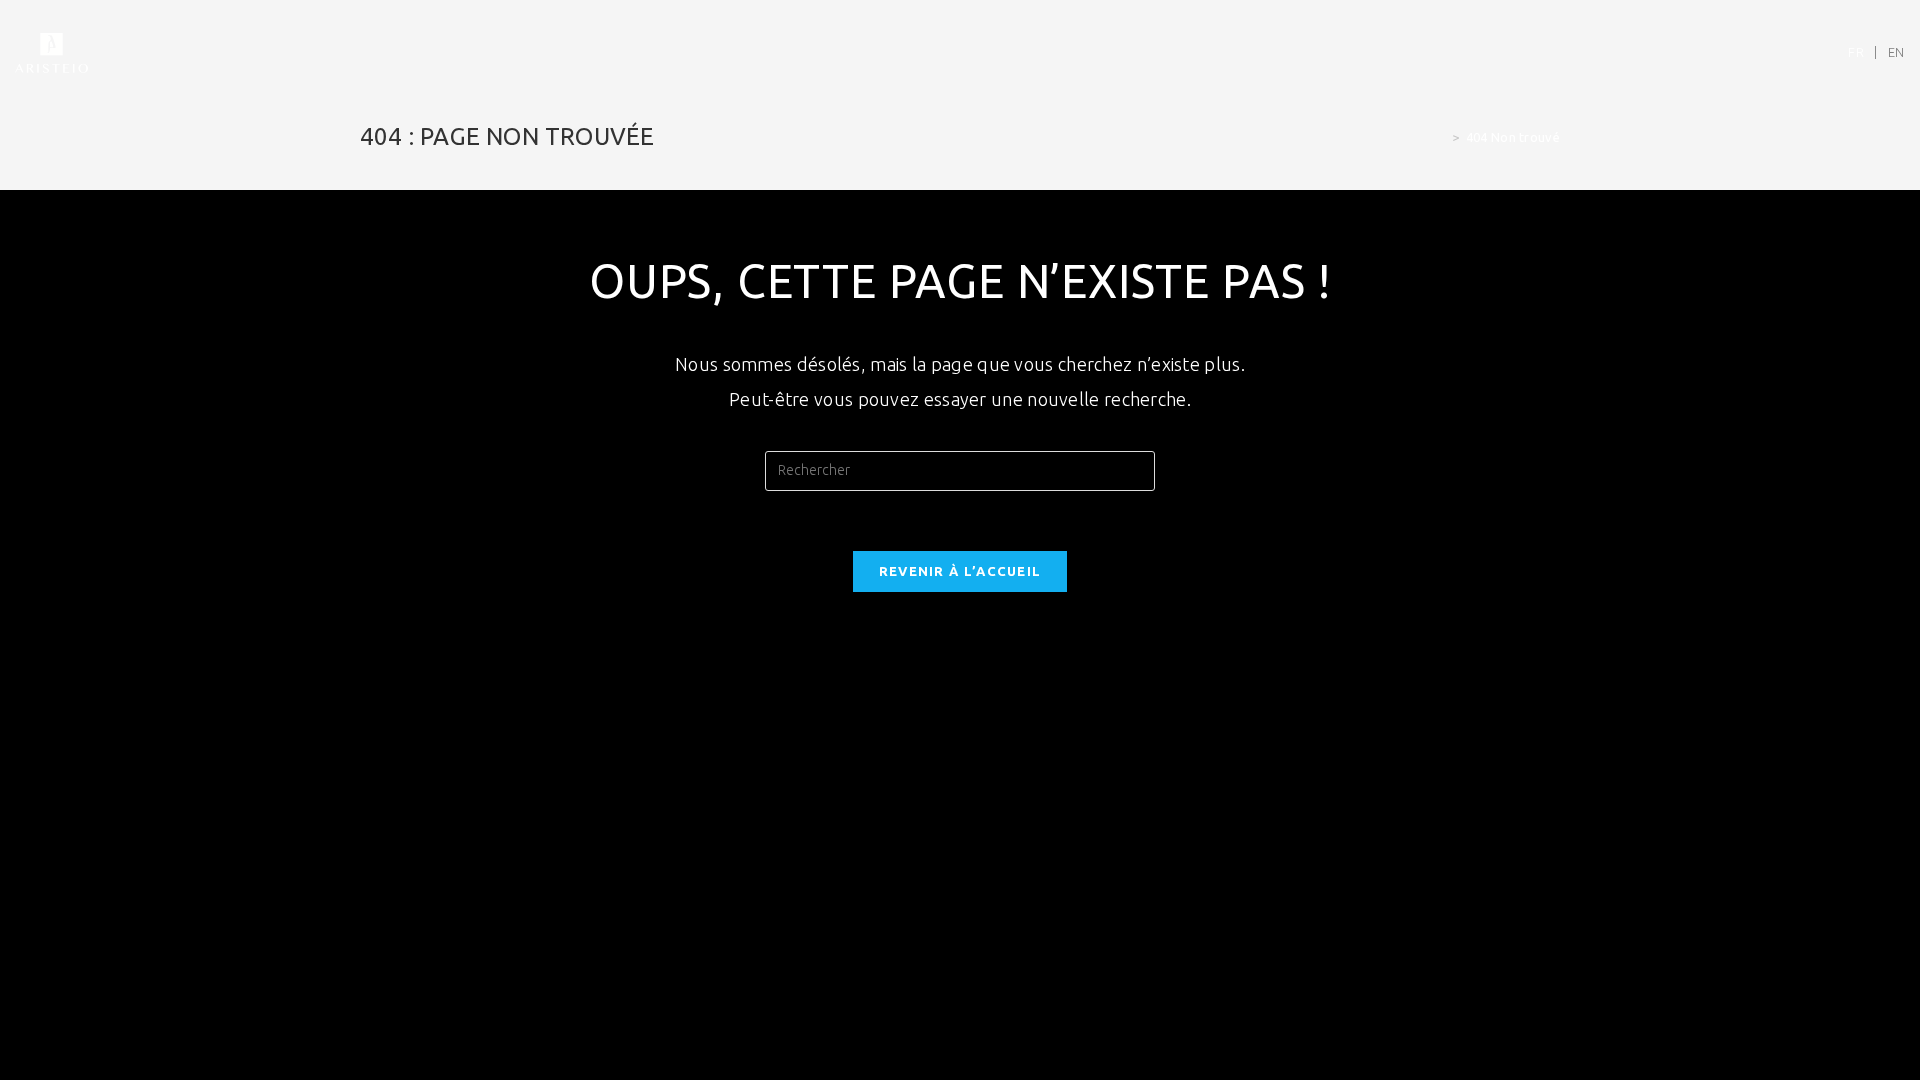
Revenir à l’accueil (960, 571)
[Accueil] (1441, 137)
